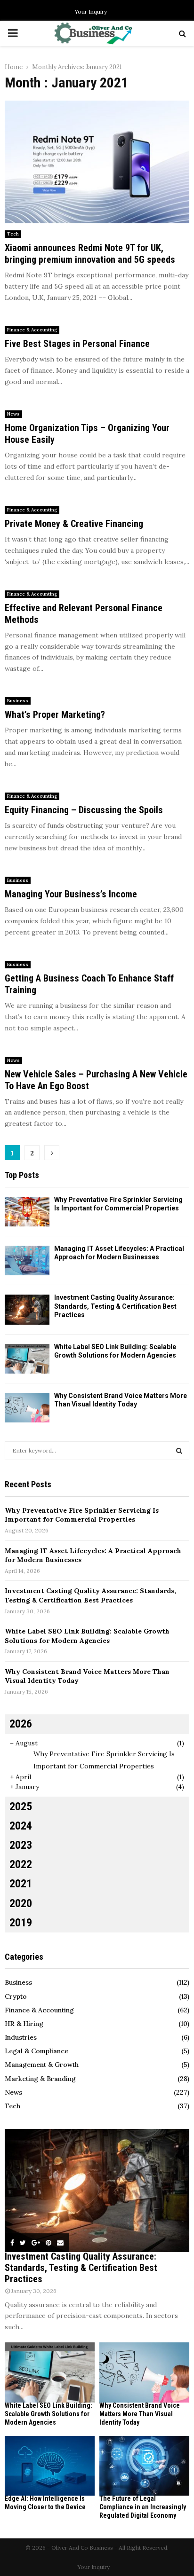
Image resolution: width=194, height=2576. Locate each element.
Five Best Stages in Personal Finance (77, 344)
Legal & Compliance (36, 2051)
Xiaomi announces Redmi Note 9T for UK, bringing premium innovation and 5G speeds (90, 254)
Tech (13, 234)
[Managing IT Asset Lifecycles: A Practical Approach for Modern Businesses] (27, 1261)
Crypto (16, 1996)
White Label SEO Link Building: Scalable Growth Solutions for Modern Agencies (87, 1636)
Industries (21, 2037)
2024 (21, 1826)
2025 (21, 1806)
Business (18, 701)
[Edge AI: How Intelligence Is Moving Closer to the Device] (50, 2466)
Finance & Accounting (32, 330)
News (13, 414)
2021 (21, 1884)
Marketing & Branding (40, 2079)
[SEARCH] (179, 1451)
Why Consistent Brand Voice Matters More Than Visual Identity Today (140, 2414)
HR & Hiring (24, 2024)
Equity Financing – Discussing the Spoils (84, 810)
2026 (21, 1724)
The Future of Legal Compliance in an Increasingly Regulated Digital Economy (143, 2507)
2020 (21, 1903)
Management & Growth (42, 2065)
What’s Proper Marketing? (55, 715)
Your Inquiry (91, 12)
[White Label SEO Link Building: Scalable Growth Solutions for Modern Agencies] (27, 1359)
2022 (21, 1864)
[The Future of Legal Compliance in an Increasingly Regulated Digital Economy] (144, 2466)
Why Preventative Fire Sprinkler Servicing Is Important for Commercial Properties (82, 1515)
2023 (21, 1845)
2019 (21, 1923)
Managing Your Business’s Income (71, 894)
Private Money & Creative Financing (74, 524)
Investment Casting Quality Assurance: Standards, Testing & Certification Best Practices (115, 1306)
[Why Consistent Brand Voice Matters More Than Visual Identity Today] (27, 1408)
